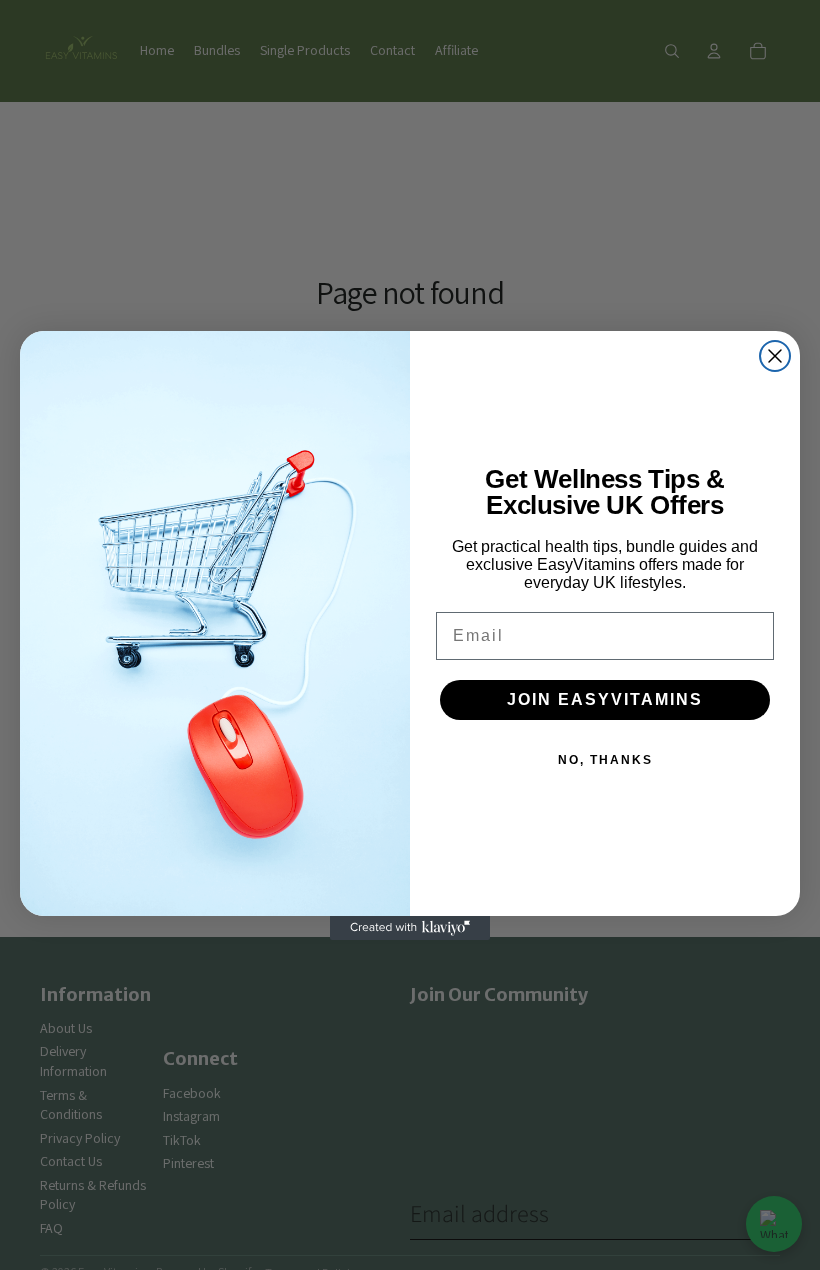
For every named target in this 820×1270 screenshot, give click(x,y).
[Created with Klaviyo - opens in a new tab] (410, 928)
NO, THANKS (605, 760)
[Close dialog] (775, 356)
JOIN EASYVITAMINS (605, 699)
